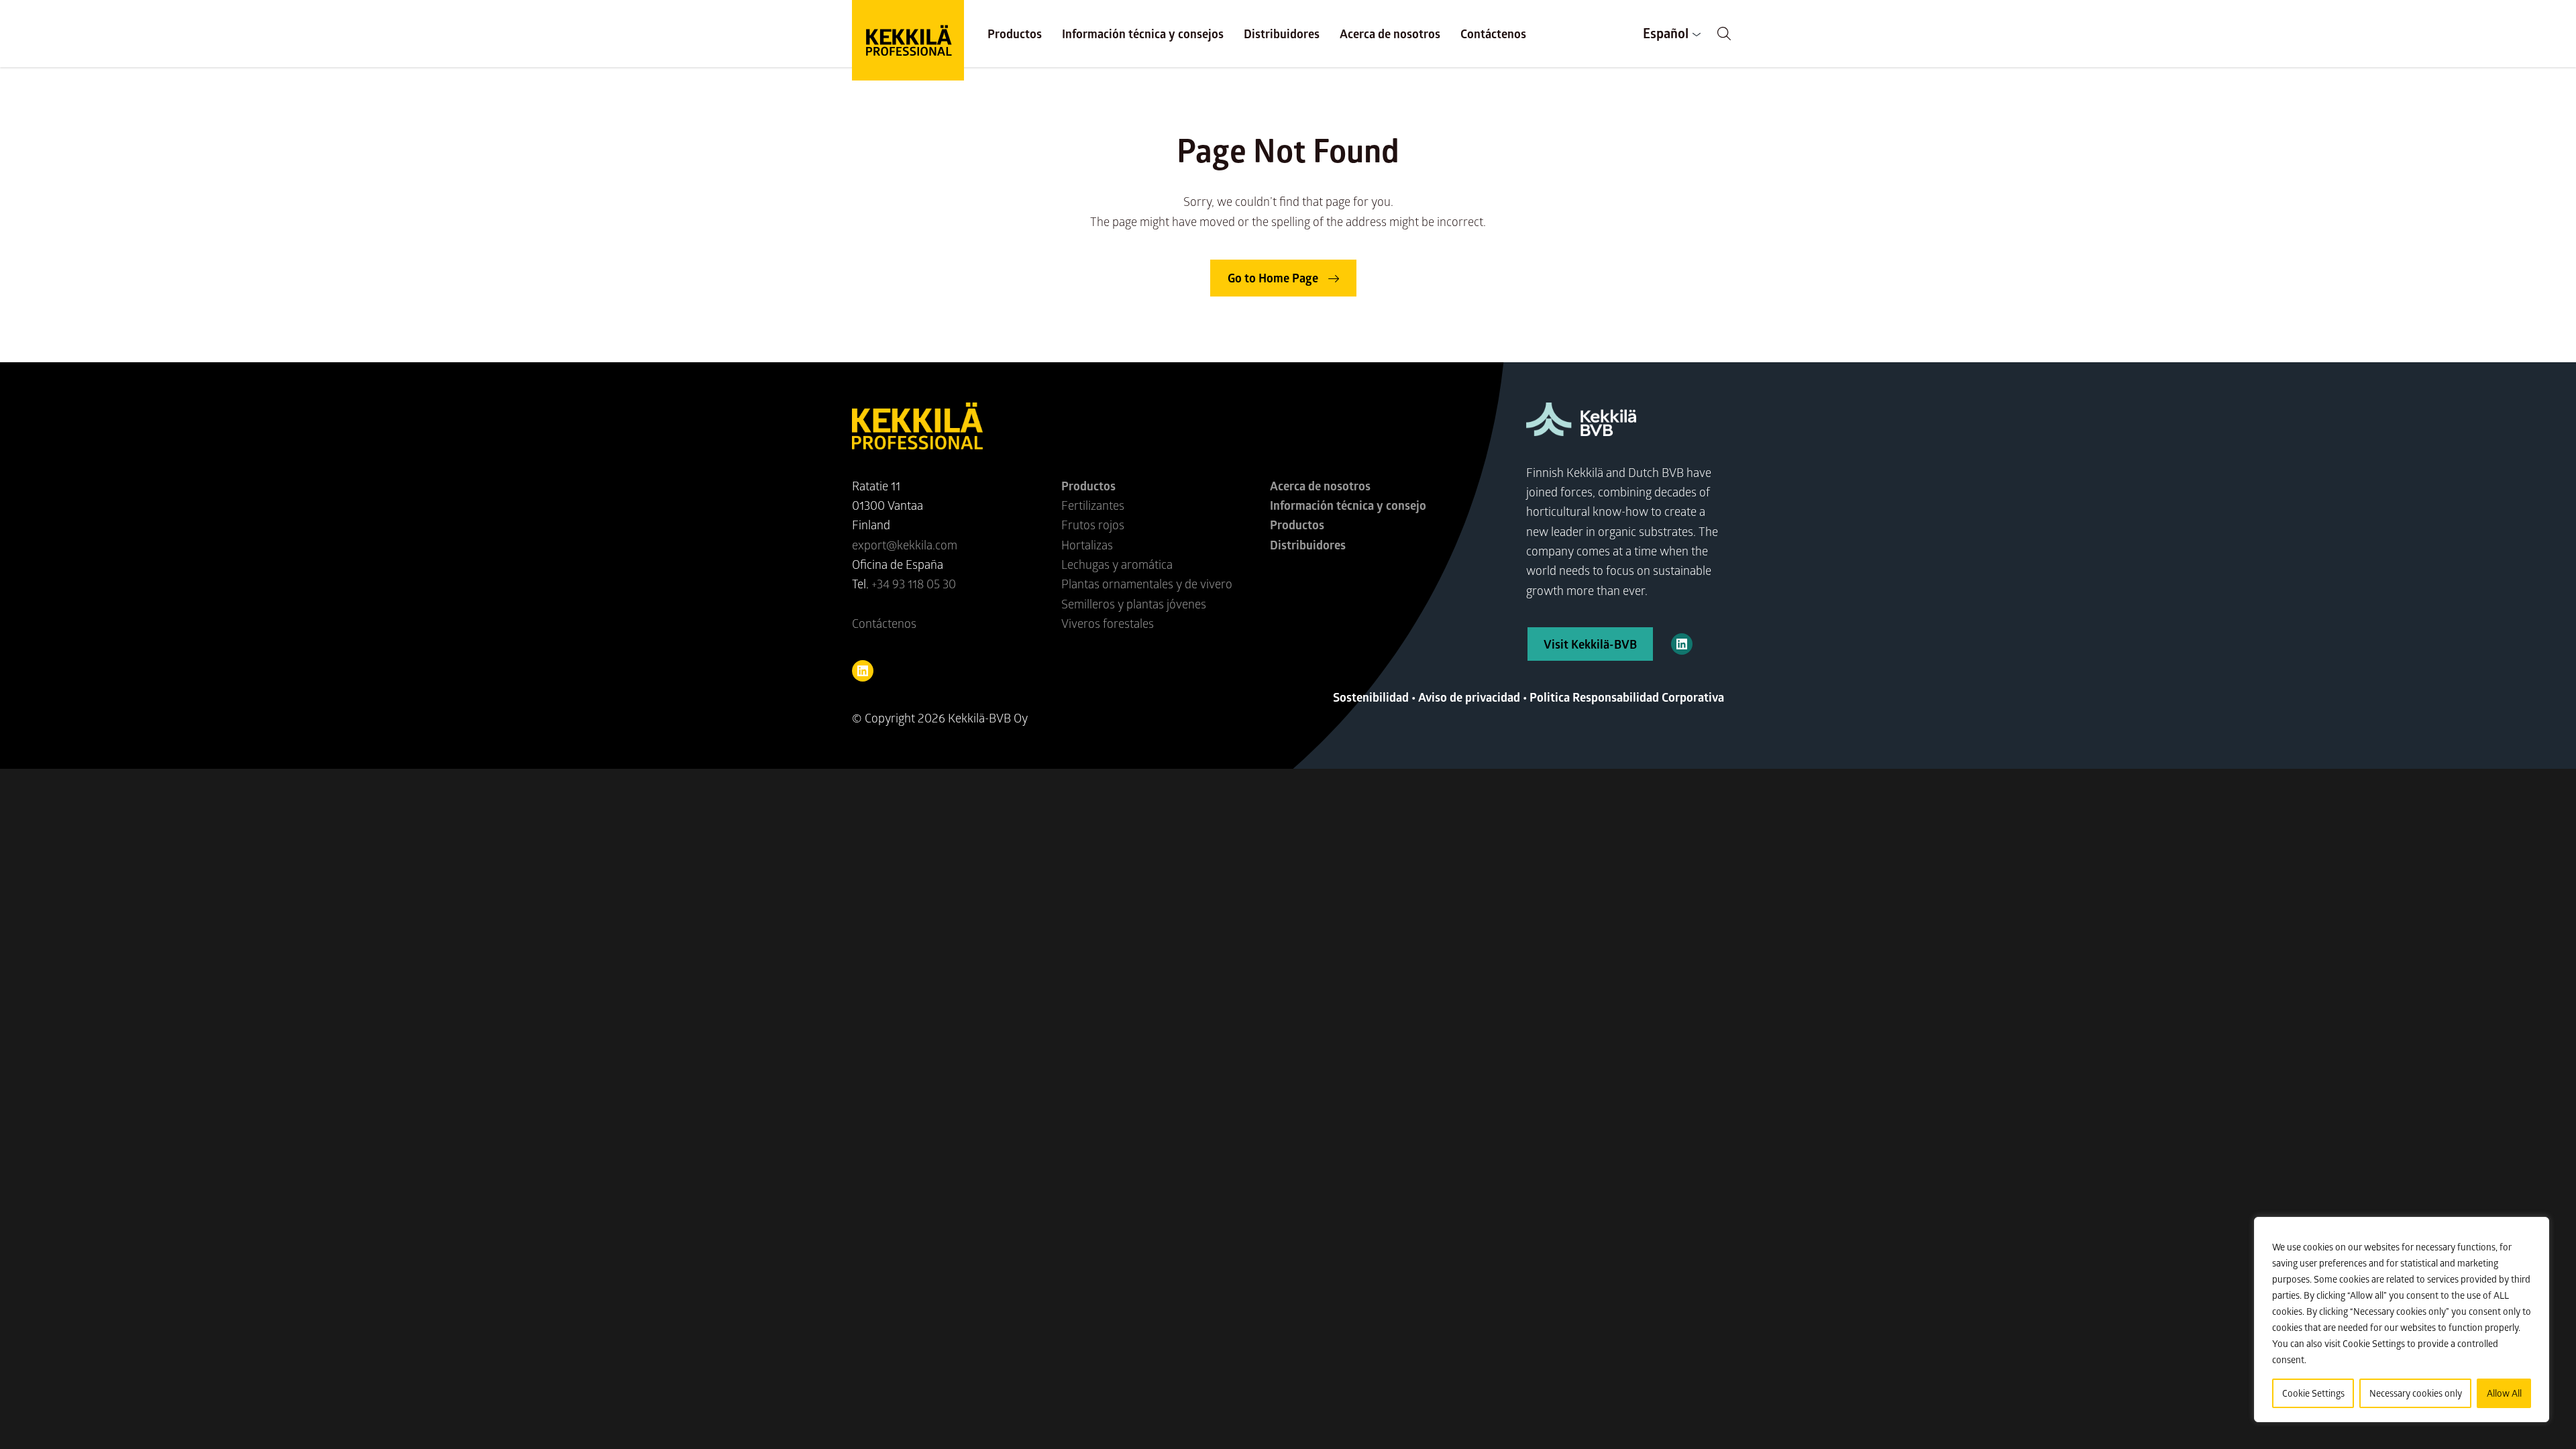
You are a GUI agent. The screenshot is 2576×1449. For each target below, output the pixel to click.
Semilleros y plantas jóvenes (1134, 604)
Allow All (2504, 1393)
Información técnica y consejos (1143, 34)
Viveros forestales (1108, 623)
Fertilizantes (1093, 505)
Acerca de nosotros (1390, 34)
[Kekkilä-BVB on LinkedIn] (1682, 644)
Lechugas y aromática (1117, 564)
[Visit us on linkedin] (863, 671)
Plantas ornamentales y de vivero (1147, 584)
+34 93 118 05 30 (914, 584)
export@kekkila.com (905, 545)
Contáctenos (1493, 34)
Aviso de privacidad (1469, 697)
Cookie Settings (2313, 1393)
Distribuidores (1282, 34)
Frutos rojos (1093, 525)
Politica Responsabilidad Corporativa (1627, 697)
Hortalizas (1087, 545)
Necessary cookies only (2416, 1393)
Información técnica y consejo (1348, 505)
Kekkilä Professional (908, 40)
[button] (1724, 34)
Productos (1015, 34)
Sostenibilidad (1371, 697)
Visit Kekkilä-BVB (1590, 644)
